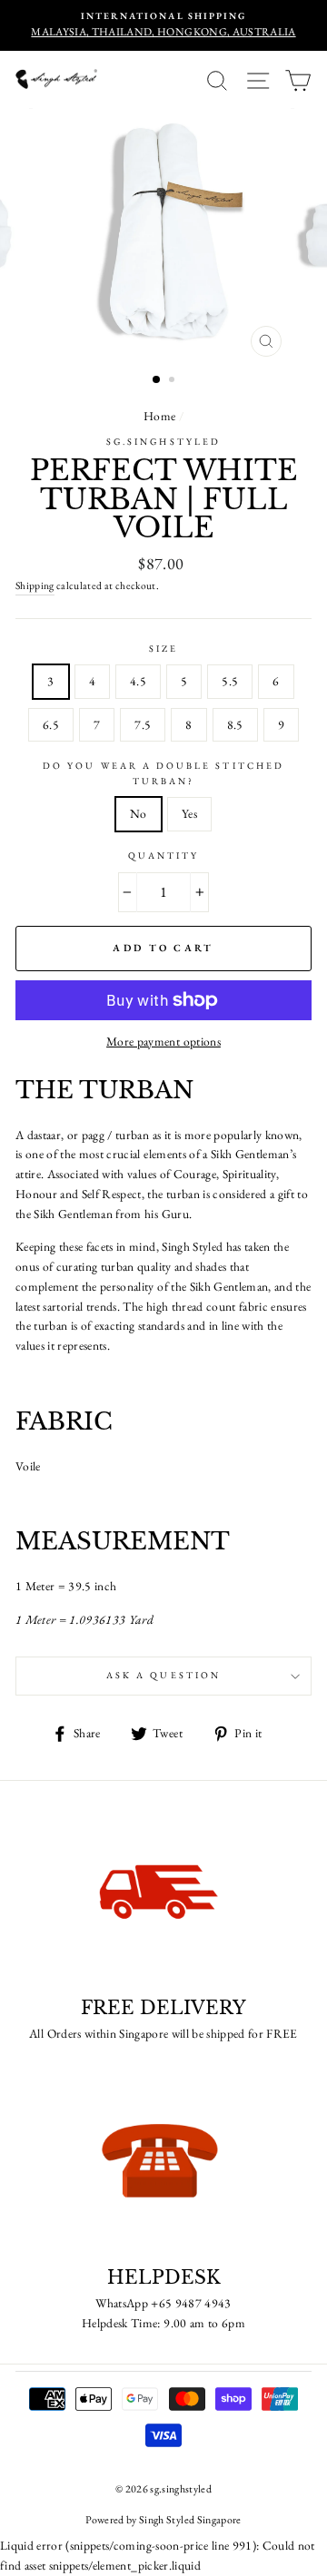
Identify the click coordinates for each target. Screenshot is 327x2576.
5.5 (230, 681)
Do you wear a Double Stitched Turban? (163, 773)
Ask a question (163, 1675)
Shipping (35, 585)
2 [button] (173, 381)
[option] (163, 25)
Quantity (163, 855)
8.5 (235, 724)
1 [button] (157, 380)
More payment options (163, 1041)
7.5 (143, 724)
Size (163, 649)
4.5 (138, 681)
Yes (189, 813)
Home (159, 416)
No (139, 813)
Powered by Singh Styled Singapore (163, 2520)
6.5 (51, 724)
